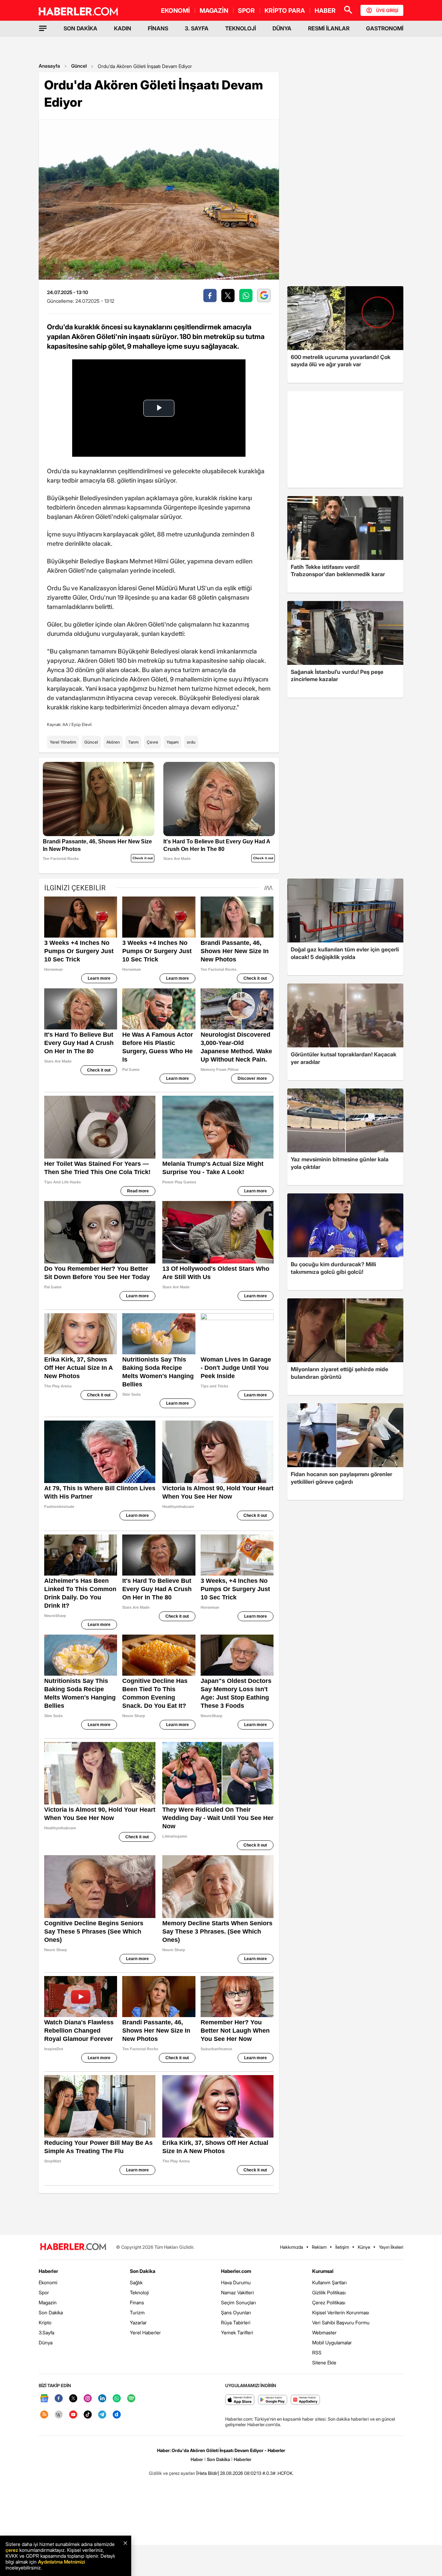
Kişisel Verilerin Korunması (341, 2312)
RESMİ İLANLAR (329, 28)
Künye (364, 2247)
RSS (317, 2352)
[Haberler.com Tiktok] (88, 2415)
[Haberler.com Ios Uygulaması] (240, 2400)
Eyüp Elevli (82, 724)
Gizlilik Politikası (329, 2292)
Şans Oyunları (236, 2312)
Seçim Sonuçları (238, 2302)
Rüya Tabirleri (236, 2322)
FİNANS (158, 28)
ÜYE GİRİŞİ (387, 10)
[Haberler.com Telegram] (102, 2415)
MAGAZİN (214, 11)
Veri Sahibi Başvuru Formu (341, 2322)
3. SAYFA (197, 28)
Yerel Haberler (145, 2332)
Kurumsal (323, 2271)
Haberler (48, 2271)
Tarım (133, 742)
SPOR (246, 11)
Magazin (48, 2302)
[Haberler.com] (73, 2247)
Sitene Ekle (324, 2362)
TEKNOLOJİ (241, 28)
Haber (197, 2459)
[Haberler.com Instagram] (88, 2399)
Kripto (45, 2322)
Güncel (79, 66)
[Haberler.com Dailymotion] (117, 2415)
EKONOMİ (175, 11)
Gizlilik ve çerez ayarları (172, 2473)
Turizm (137, 2312)
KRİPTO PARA (285, 11)
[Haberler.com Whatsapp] (117, 2399)
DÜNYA (282, 28)
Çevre (152, 742)
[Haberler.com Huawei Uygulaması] (305, 2400)
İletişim (342, 2247)
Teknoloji (139, 2292)
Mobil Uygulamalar (332, 2342)
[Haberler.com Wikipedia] (59, 2415)
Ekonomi (48, 2282)
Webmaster (324, 2332)
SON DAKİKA (80, 28)
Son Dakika (51, 2312)
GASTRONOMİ (385, 28)
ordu (191, 742)
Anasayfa (49, 66)
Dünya (46, 2342)
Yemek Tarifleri (237, 2332)
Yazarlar (138, 2322)
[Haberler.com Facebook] (59, 2399)
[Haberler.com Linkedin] (102, 2399)
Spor (44, 2292)
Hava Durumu (236, 2282)
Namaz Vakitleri (237, 2292)
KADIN (123, 28)
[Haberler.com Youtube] (73, 2415)
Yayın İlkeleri (391, 2247)
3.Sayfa (46, 2332)
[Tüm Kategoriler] (43, 28)
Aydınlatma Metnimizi (61, 2562)
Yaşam (172, 742)
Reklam (319, 2247)
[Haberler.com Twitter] (73, 2399)
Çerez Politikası (329, 2302)
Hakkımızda (292, 2247)
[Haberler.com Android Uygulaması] (273, 2400)
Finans (137, 2302)
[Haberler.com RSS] (44, 2415)
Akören (113, 742)
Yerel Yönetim (63, 742)
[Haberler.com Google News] (44, 2399)
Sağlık (136, 2282)
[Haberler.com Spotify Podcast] (131, 2399)
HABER (325, 11)
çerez (12, 2550)
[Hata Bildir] (208, 2473)
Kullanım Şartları (329, 2282)
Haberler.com (236, 2271)
